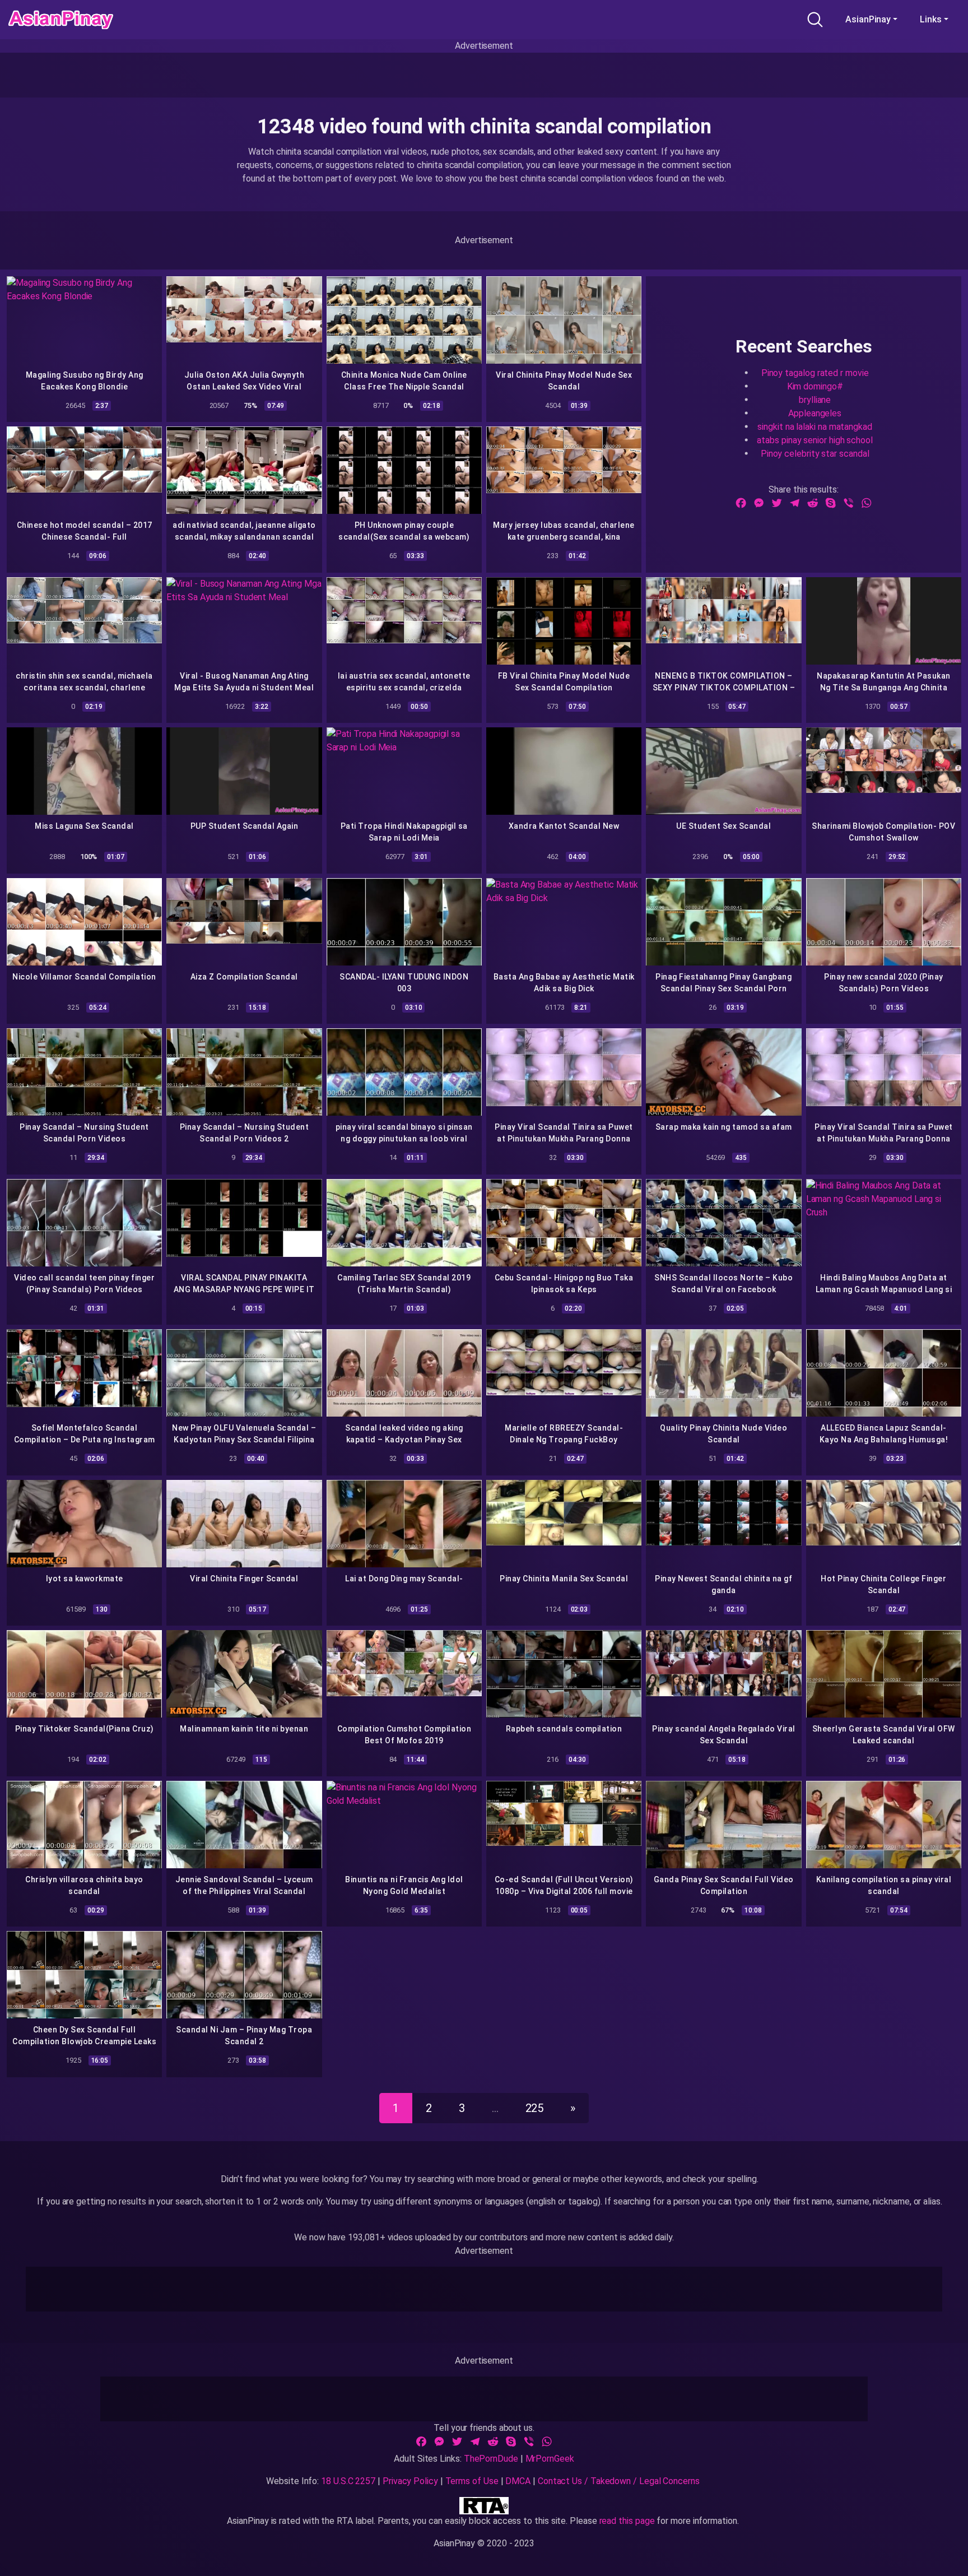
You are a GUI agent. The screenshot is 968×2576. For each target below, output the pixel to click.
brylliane (815, 399)
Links (931, 19)
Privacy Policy (410, 2481)
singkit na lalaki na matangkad (815, 426)
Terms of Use (472, 2481)
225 (535, 2108)
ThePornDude (491, 2459)
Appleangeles (815, 413)
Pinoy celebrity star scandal (815, 453)
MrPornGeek (550, 2459)
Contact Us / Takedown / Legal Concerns (619, 2481)
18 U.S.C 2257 (348, 2481)
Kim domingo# (815, 386)
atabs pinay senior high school (815, 440)
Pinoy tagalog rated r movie (815, 372)
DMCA (518, 2481)
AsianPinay (868, 19)
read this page (627, 2521)
